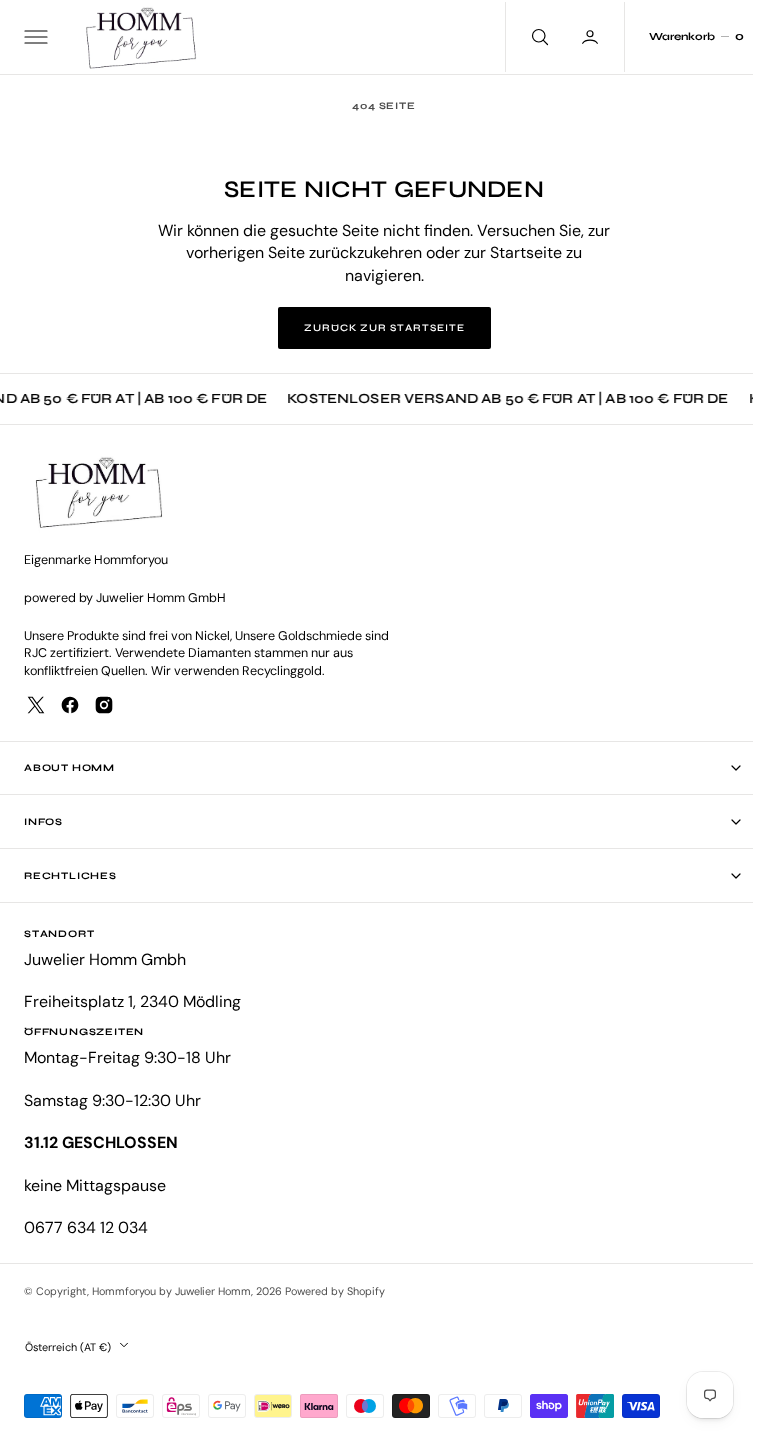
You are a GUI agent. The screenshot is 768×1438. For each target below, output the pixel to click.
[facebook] (70, 705)
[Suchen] (523, 37)
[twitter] (36, 705)
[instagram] (104, 705)
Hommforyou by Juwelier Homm (171, 1291)
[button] (34, 37)
